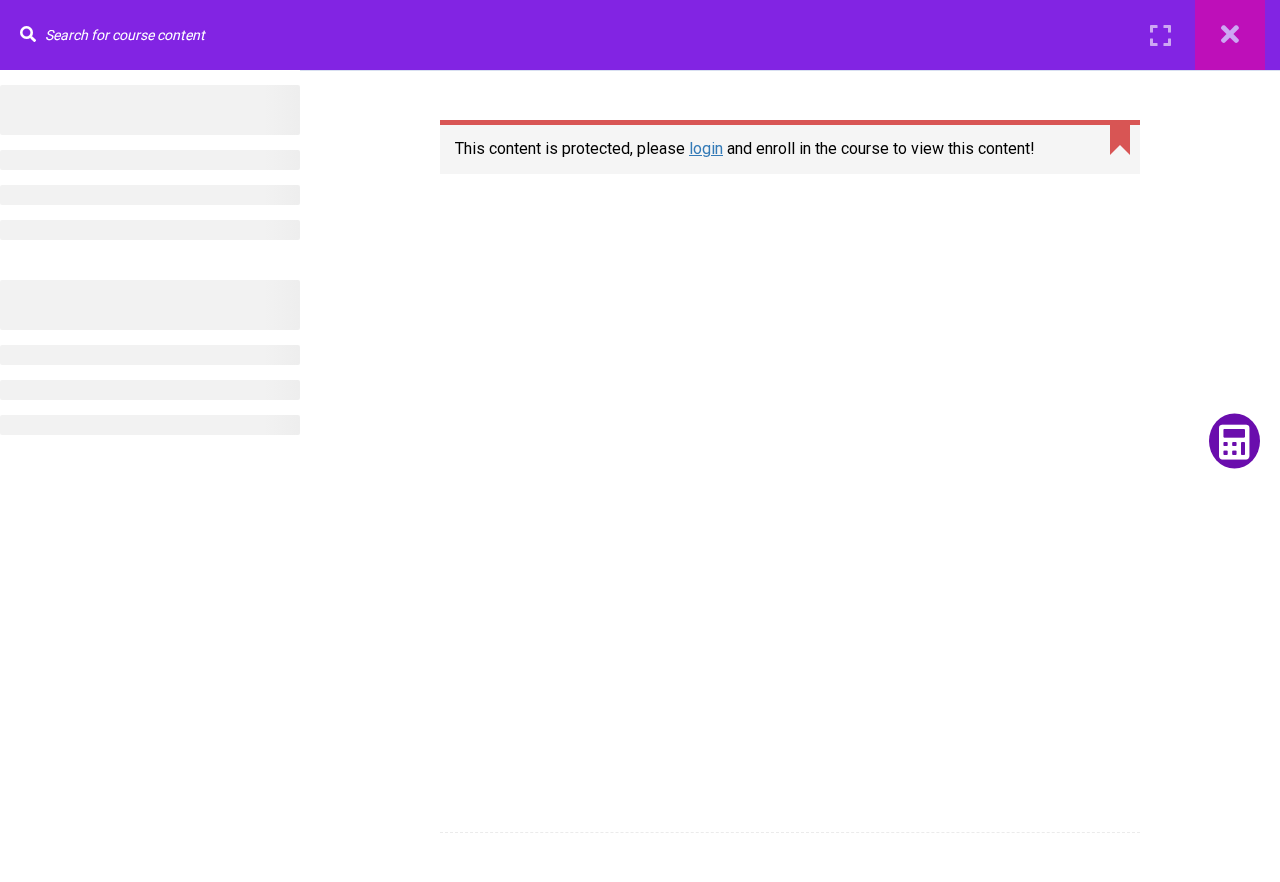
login (706, 148)
